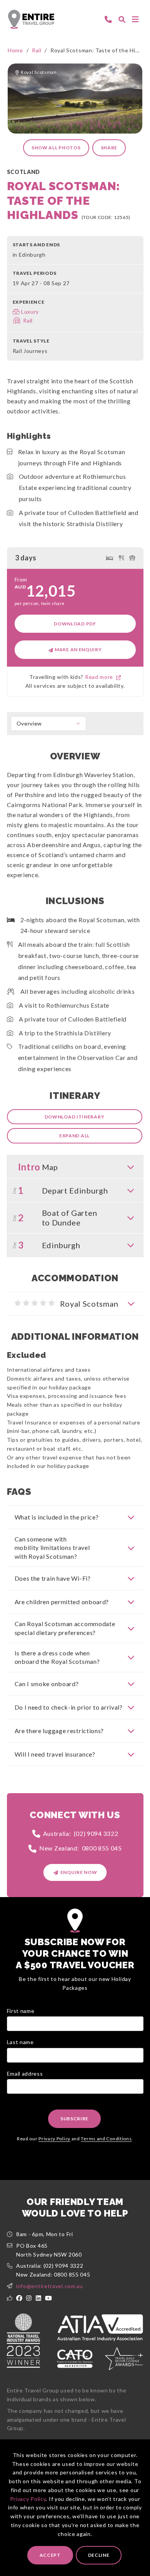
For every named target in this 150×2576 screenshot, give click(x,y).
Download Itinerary (75, 1117)
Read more (101, 677)
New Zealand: (81, 1848)
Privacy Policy (28, 2499)
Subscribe (74, 2119)
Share (109, 148)
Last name (20, 2042)
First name (21, 2011)
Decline (99, 2555)
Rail (37, 50)
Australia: (81, 1833)
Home (15, 50)
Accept (50, 2555)
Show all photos (56, 148)
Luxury (30, 312)
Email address (25, 2074)
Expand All (74, 1136)
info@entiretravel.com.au (50, 2286)
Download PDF (75, 624)
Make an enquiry (77, 649)
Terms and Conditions (106, 2139)
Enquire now (79, 1872)
